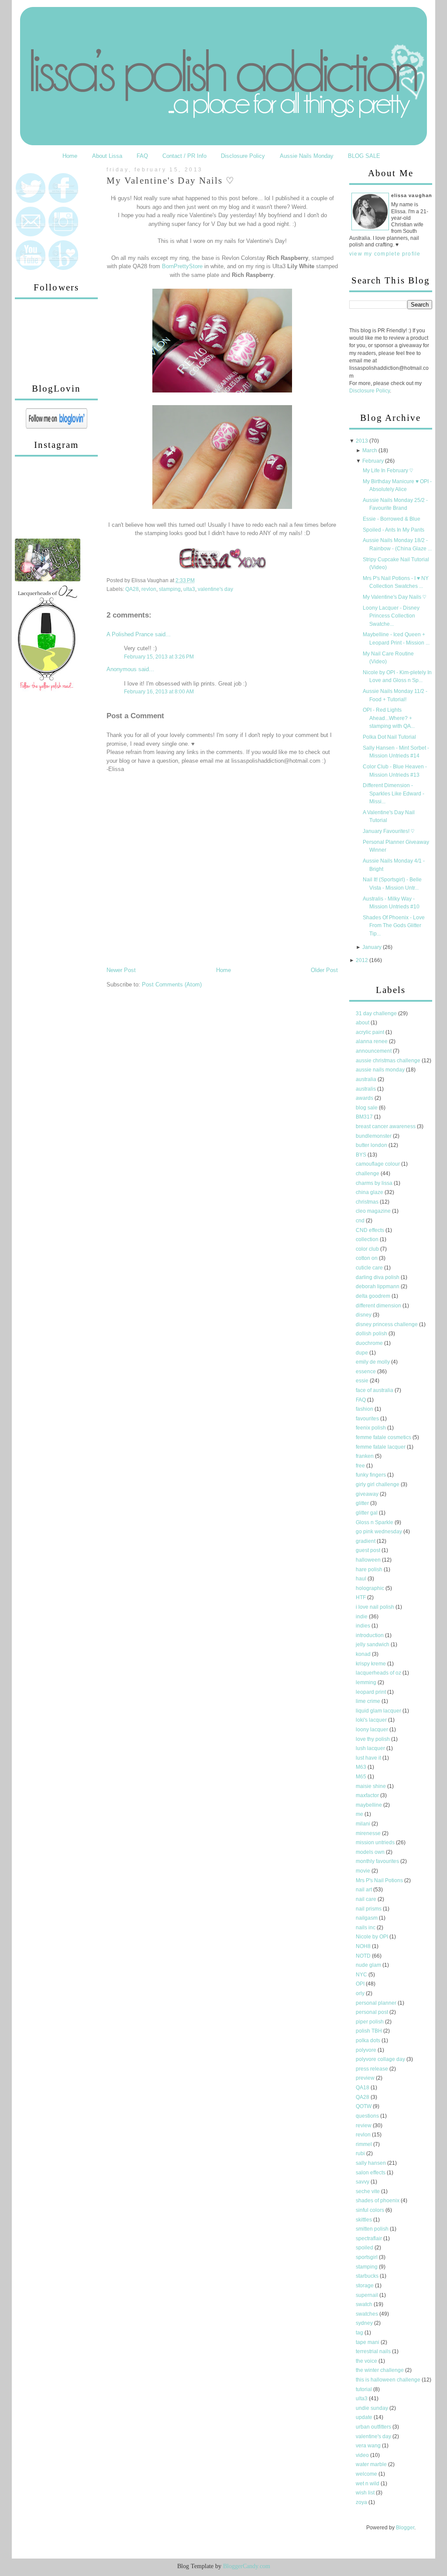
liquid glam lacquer (379, 1711)
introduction (370, 1635)
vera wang (369, 2446)
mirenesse (369, 1833)
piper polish (370, 2022)
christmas (368, 1202)
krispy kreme (371, 1664)
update (365, 2417)
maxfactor (368, 1795)
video (363, 2455)
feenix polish (371, 1428)
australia (367, 1079)
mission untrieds (376, 1842)
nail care (367, 1899)
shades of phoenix (378, 2201)
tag (360, 2333)
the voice (367, 2361)
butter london (372, 1145)
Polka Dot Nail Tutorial (389, 737)
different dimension (379, 1306)
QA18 (363, 2088)
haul (362, 1579)
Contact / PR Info (184, 156)
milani (364, 1824)
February (373, 461)
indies (364, 1626)
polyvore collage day (381, 2059)
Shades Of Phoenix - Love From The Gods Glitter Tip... (394, 926)
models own (371, 1852)
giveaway (368, 1494)
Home (70, 156)
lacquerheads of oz (379, 1673)
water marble (372, 2464)
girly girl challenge (378, 1484)
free (361, 1466)
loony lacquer (373, 1730)
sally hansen (371, 2163)
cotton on (367, 1258)
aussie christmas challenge (389, 1061)
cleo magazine (374, 1211)
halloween (369, 1560)
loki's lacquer (372, 1720)
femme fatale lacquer (381, 1447)
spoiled (365, 2248)
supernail (368, 2295)
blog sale (367, 1108)
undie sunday (373, 2408)
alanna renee (372, 1041)
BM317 (365, 1117)
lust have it (369, 1758)
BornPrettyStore (182, 266)
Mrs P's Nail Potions (380, 1880)
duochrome (370, 1343)
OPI (361, 1984)
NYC (362, 1975)
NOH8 (364, 1946)
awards (365, 1098)
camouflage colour (378, 1164)
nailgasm (367, 1918)
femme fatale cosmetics (384, 1437)
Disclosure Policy (243, 156)
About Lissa (107, 156)
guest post (369, 1550)
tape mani (368, 2342)
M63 (362, 1767)
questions (368, 2116)
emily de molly (373, 1362)
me (360, 1814)
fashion (365, 1409)
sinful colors (371, 2210)
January (372, 947)
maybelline (370, 1805)
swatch (365, 2304)
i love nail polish (376, 1607)
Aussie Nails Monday (307, 156)
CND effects (371, 1230)
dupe (363, 1353)
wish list (366, 2493)
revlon (149, 589)
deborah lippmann (378, 1286)
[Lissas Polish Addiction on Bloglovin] (57, 427)
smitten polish (373, 2229)
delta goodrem (374, 1296)
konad (364, 1654)
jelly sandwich (373, 1645)
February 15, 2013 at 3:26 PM (159, 657)
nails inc (366, 1928)
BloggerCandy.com (247, 2566)
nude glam (369, 1965)
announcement (374, 1051)
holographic (371, 1588)
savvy (363, 2182)
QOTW (364, 2106)
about (363, 1023)
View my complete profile (385, 254)
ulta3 (189, 589)
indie (362, 1617)
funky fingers (371, 1475)
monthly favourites (378, 1861)
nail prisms (369, 1909)
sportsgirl (367, 2257)
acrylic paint (371, 1032)
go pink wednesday (380, 1532)
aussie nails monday (381, 1070)
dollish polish (372, 1334)
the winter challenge (380, 2370)
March (370, 450)
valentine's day (215, 589)
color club (368, 1249)
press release (373, 2069)
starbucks (368, 2276)
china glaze (370, 1192)
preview (366, 2078)
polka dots (369, 2040)
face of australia (375, 1390)
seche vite (368, 2191)
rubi (361, 2153)
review (364, 2126)
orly (361, 1993)
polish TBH (370, 2031)
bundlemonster (374, 1136)
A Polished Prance (130, 634)
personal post (373, 2012)
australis (366, 1089)
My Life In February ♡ (388, 471)
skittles (364, 2220)
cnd (361, 1221)
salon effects (371, 2173)
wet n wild (368, 2484)
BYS (362, 1155)
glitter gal (367, 1513)
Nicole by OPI (373, 1937)
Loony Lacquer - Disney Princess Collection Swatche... (391, 616)
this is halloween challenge (389, 2380)
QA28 (132, 589)
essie (363, 1381)
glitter (363, 1503)
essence (366, 1372)
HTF (361, 1597)
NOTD (364, 1956)
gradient (366, 1541)
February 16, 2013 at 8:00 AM (159, 692)
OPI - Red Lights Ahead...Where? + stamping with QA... (389, 718)
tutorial (364, 2389)
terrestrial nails (374, 2351)
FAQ (142, 156)
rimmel (364, 2144)
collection (368, 1239)
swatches (368, 2314)
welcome (367, 2474)
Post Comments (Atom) (172, 984)
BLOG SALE (364, 156)
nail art (364, 1890)
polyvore (367, 2050)
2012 (362, 960)
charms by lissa (375, 1183)
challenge (368, 1174)
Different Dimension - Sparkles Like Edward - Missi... (394, 793)
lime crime (369, 1701)
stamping (170, 589)
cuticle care (370, 1268)
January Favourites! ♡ (389, 831)
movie (364, 1871)
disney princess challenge (387, 1324)
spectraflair (370, 2238)
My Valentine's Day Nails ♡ (171, 181)
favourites (368, 1419)
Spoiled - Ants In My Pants (394, 530)
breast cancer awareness (386, 1126)
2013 (362, 441)
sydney (365, 2323)
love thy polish (373, 1739)
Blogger (405, 2528)
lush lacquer (371, 1748)
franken (365, 1456)
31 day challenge (377, 1013)
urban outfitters (374, 2427)
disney (364, 1315)
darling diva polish (378, 1277)
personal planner (377, 2003)
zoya (362, 2502)
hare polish (370, 1569)
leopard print (371, 1692)
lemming (367, 1682)
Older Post (324, 970)
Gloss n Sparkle (375, 1522)
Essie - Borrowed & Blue (392, 519)
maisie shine (371, 1786)
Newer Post (121, 970)
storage (365, 2286)
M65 (362, 1777)
